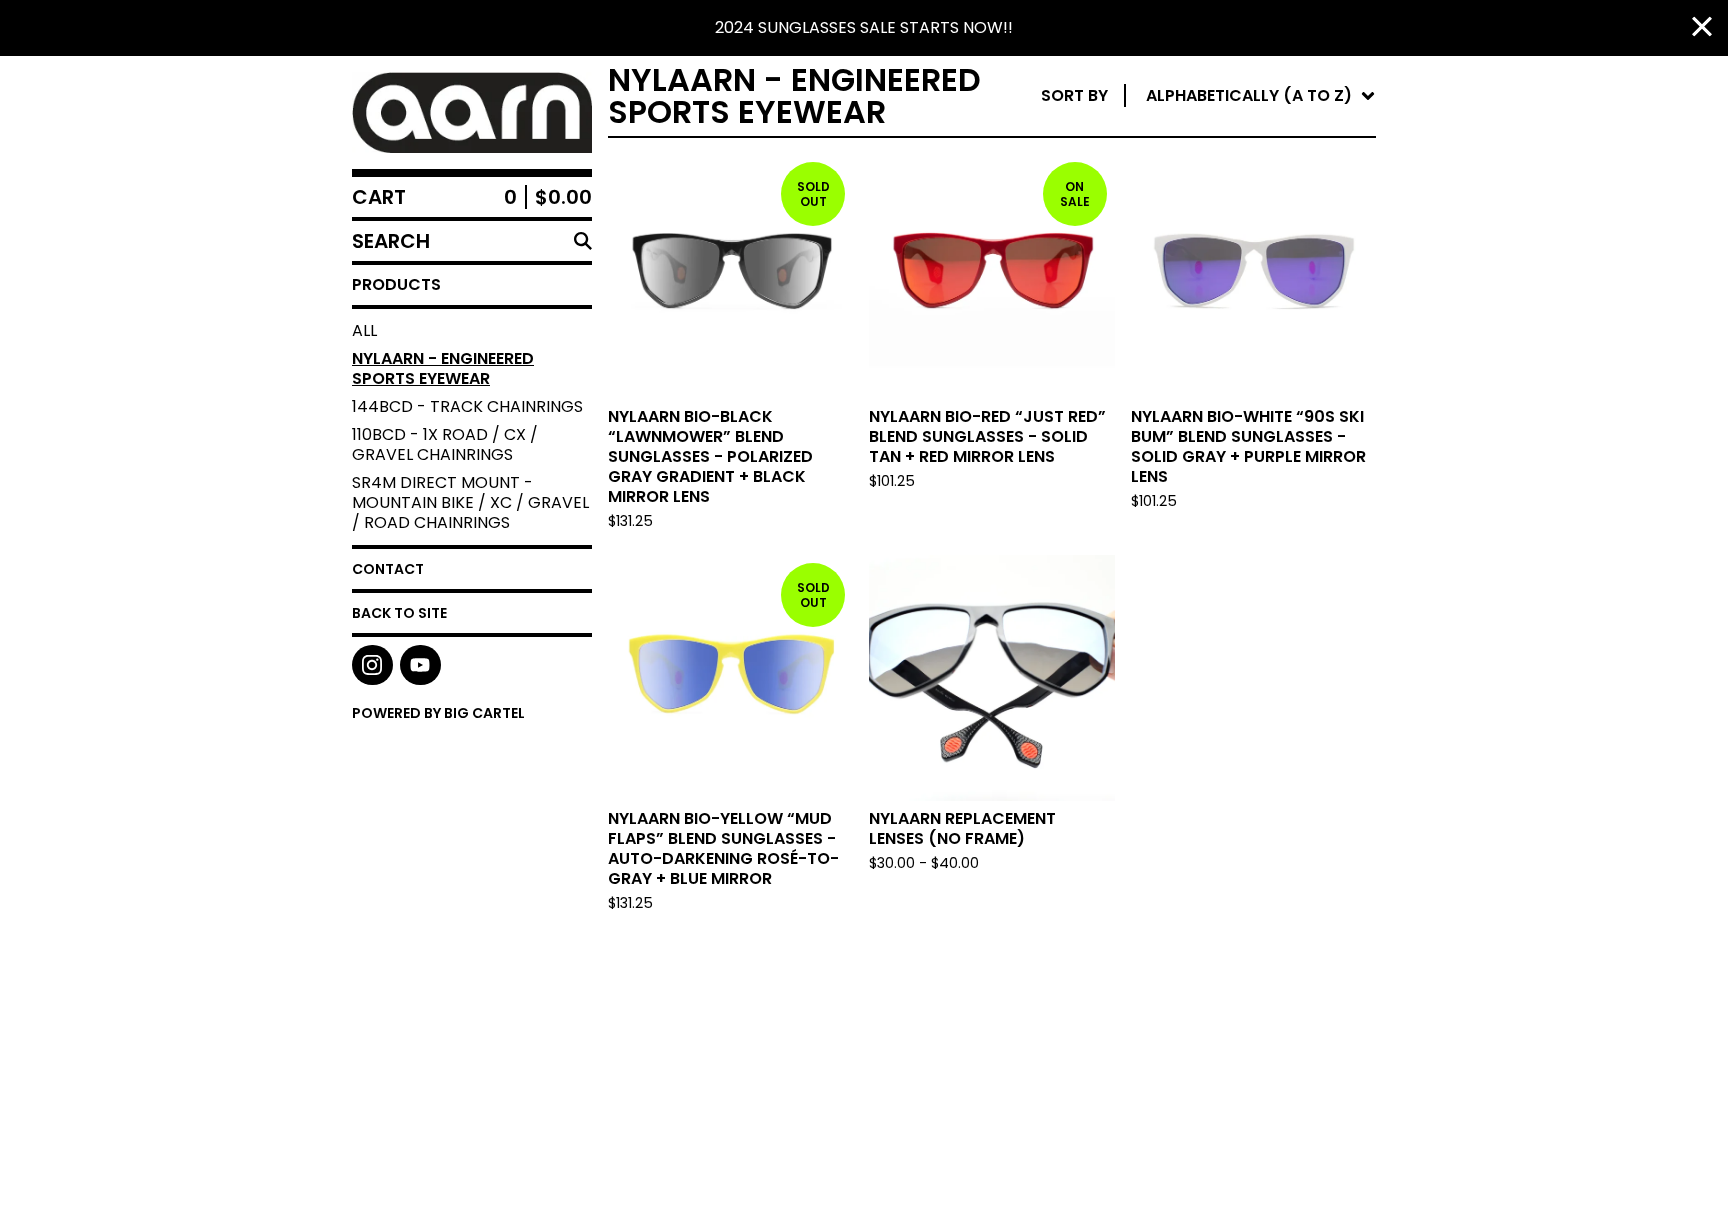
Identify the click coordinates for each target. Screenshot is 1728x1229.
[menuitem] (1208, 96)
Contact (388, 569)
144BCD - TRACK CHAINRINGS (467, 406)
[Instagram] (372, 665)
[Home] (472, 112)
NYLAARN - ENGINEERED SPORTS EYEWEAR (443, 368)
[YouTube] (420, 665)
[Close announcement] (1702, 28)
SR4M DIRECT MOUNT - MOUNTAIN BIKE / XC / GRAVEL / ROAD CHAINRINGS (470, 502)
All (364, 330)
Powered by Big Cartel (438, 713)
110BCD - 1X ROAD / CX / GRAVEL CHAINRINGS (445, 444)
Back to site (399, 613)
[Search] (583, 241)
